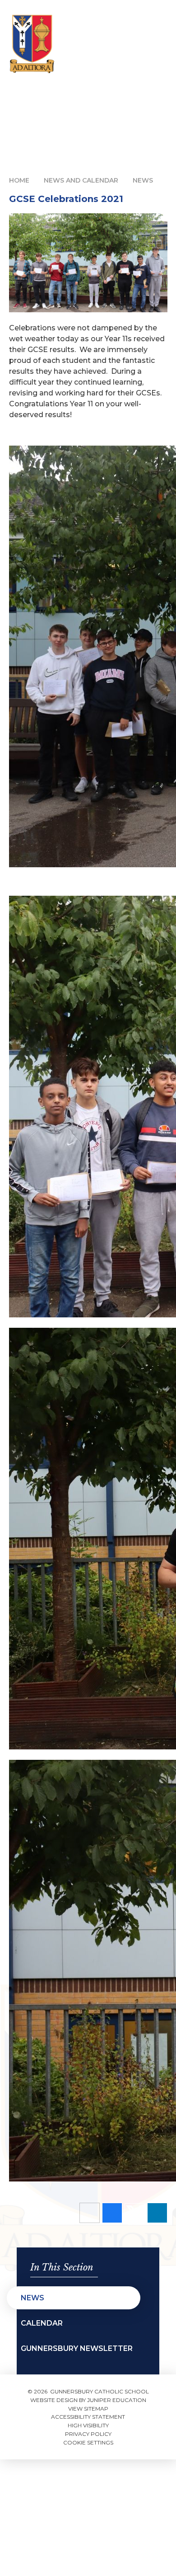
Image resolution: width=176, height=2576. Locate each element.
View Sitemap (88, 2409)
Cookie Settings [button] (88, 2442)
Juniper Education (117, 2400)
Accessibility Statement (88, 2417)
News (143, 180)
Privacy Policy (88, 2434)
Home (19, 180)
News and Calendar (81, 180)
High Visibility (88, 2425)
